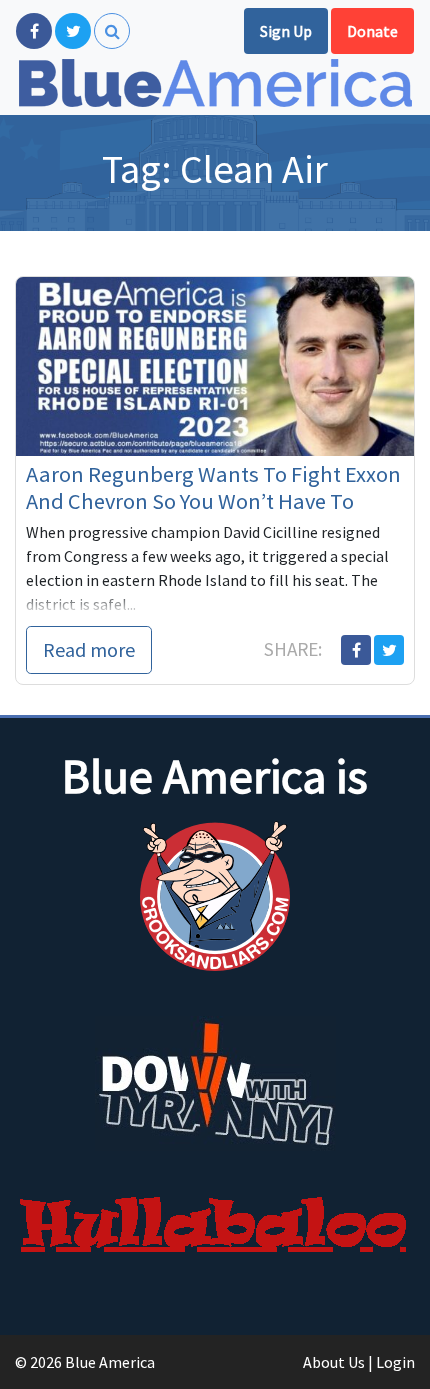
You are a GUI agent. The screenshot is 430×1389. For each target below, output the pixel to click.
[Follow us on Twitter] (73, 31)
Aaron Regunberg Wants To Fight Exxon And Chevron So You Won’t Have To (213, 487)
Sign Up (286, 31)
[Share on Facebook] (356, 650)
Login (395, 1362)
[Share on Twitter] (389, 650)
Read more (89, 649)
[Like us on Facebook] (34, 31)
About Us (334, 1362)
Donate (372, 31)
